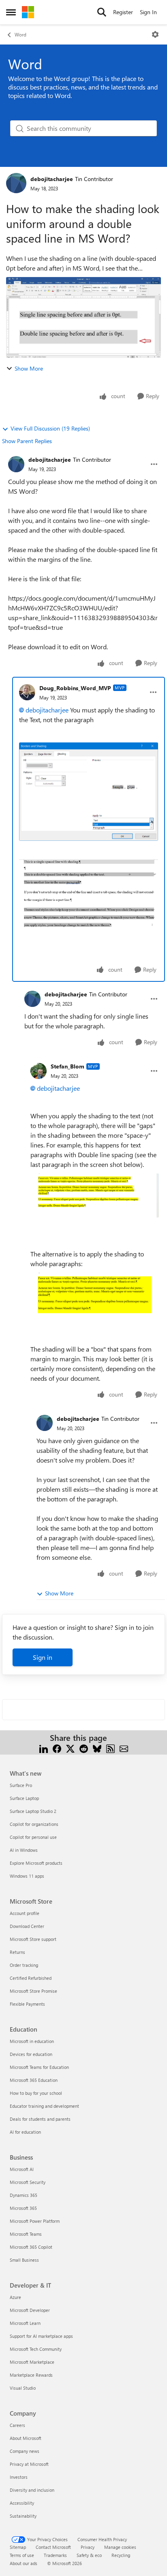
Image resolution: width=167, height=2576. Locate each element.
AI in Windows (24, 1850)
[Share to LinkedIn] (44, 1748)
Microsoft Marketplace (32, 2362)
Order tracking (24, 1965)
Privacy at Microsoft (29, 2464)
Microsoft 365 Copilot (31, 2247)
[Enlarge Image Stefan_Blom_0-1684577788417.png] (95, 1195)
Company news (25, 2451)
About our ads (24, 2563)
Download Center (27, 1926)
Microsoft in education (32, 2041)
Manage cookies (120, 2547)
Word (20, 34)
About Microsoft (26, 2438)
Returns (17, 1952)
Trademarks (55, 2555)
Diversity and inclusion (32, 2490)
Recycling (121, 2555)
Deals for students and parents (40, 2119)
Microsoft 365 (23, 2208)
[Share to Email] (124, 1748)
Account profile (25, 1913)
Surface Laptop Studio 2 (33, 1811)
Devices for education (31, 2054)
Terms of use (22, 2555)
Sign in (43, 1657)
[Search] (102, 12)
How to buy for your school (36, 2093)
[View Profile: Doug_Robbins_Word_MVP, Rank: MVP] (27, 692)
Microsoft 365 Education (34, 2080)
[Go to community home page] (28, 12)
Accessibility (22, 2503)
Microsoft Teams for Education (39, 2067)
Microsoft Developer (30, 2310)
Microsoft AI (22, 2169)
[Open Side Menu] (11, 12)
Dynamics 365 (24, 2195)
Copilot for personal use (33, 1837)
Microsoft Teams (26, 2234)
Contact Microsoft (53, 2547)
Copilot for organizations (34, 1824)
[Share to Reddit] (84, 1748)
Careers (17, 2425)
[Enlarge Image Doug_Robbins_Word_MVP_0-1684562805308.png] (89, 792)
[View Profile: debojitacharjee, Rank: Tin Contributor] (16, 183)
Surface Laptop (24, 1798)
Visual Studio (23, 2388)
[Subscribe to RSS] (110, 1748)
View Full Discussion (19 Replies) (50, 428)
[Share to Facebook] (57, 1748)
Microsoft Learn (25, 2323)
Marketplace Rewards (31, 2375)
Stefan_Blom (67, 1066)
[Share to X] (70, 1748)
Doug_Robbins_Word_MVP (75, 688)
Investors (19, 2477)
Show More (29, 368)
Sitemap (18, 2547)
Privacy (88, 2547)
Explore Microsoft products (36, 1863)
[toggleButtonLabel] (155, 34)
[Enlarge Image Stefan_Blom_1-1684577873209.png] (95, 1300)
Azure (15, 2297)
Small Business (24, 2260)
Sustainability (23, 2516)
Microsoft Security (28, 2182)
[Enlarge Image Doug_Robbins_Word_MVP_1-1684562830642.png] (89, 895)
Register (123, 12)
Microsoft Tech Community (36, 2349)
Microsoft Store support (33, 1939)
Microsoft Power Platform (35, 2221)
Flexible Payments (27, 2004)
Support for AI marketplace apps (41, 2336)
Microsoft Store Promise (33, 1991)
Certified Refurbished (31, 1978)
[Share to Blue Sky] (97, 1748)
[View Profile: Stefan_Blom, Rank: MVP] (39, 1071)
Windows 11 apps (27, 1876)
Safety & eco (89, 2555)
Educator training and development (44, 2106)
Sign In (148, 12)
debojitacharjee (52, 179)
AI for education (25, 2132)
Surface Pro (21, 1785)
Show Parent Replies (27, 441)
